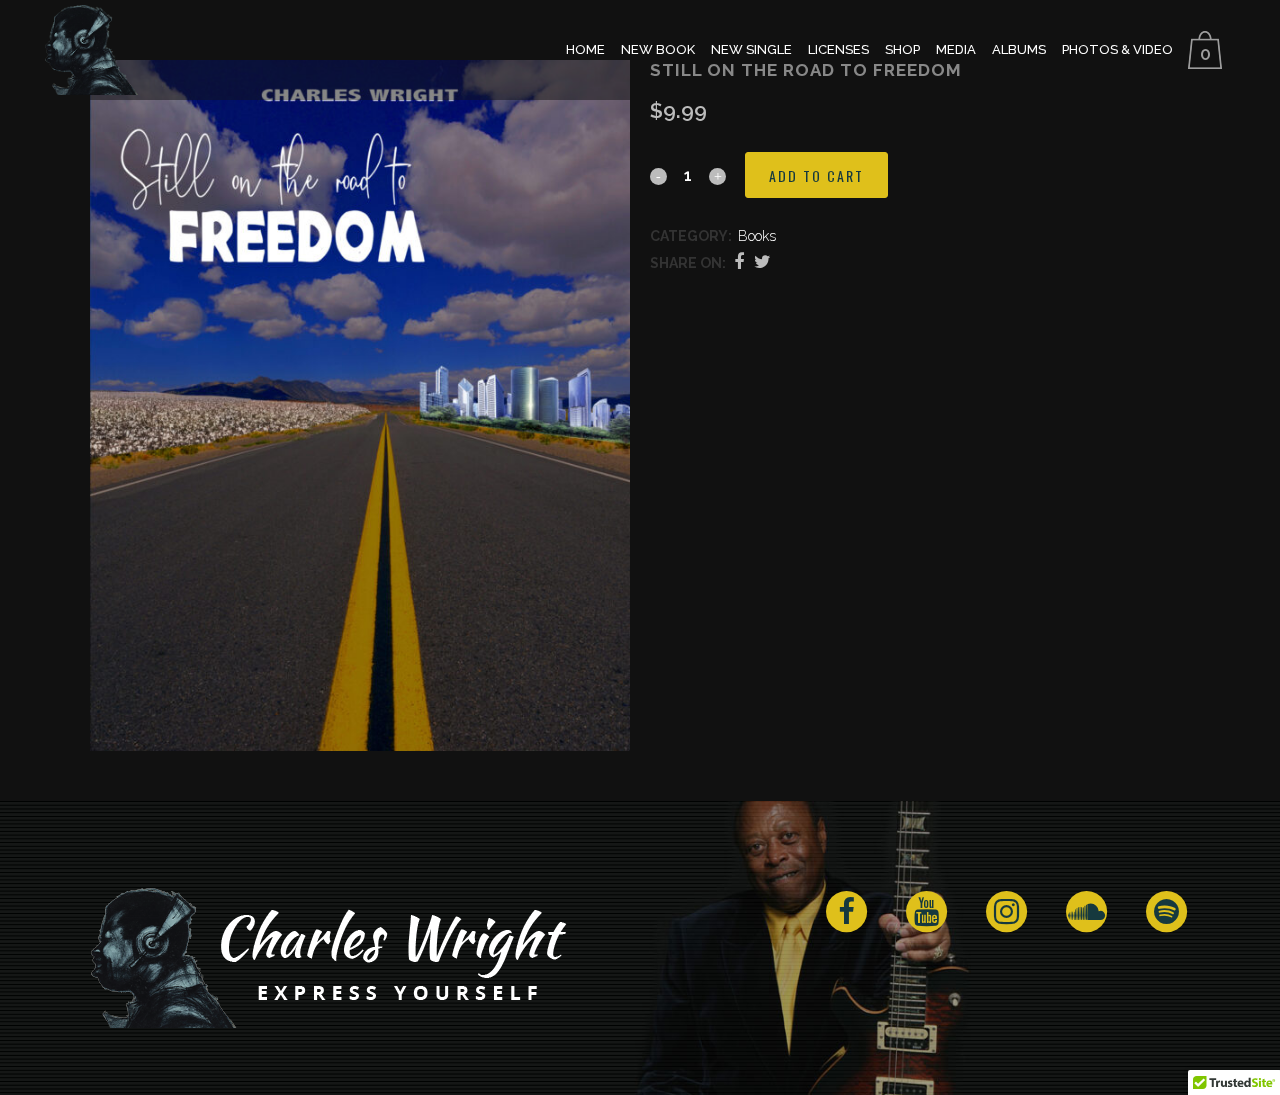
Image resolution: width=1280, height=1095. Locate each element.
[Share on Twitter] (762, 261)
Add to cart (816, 175)
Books (757, 236)
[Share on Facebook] (739, 261)
